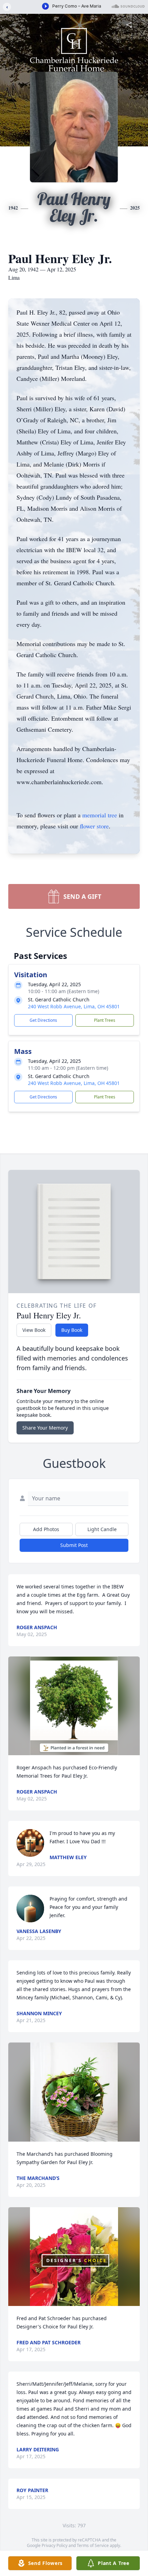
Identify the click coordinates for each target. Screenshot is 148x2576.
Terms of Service (93, 2545)
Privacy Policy (55, 2545)
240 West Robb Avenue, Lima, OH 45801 (74, 1006)
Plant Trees (105, 1020)
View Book (34, 1330)
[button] (74, 1706)
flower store (94, 826)
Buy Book (72, 1330)
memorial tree (100, 815)
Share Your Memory (45, 1428)
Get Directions (43, 1020)
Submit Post (74, 1545)
